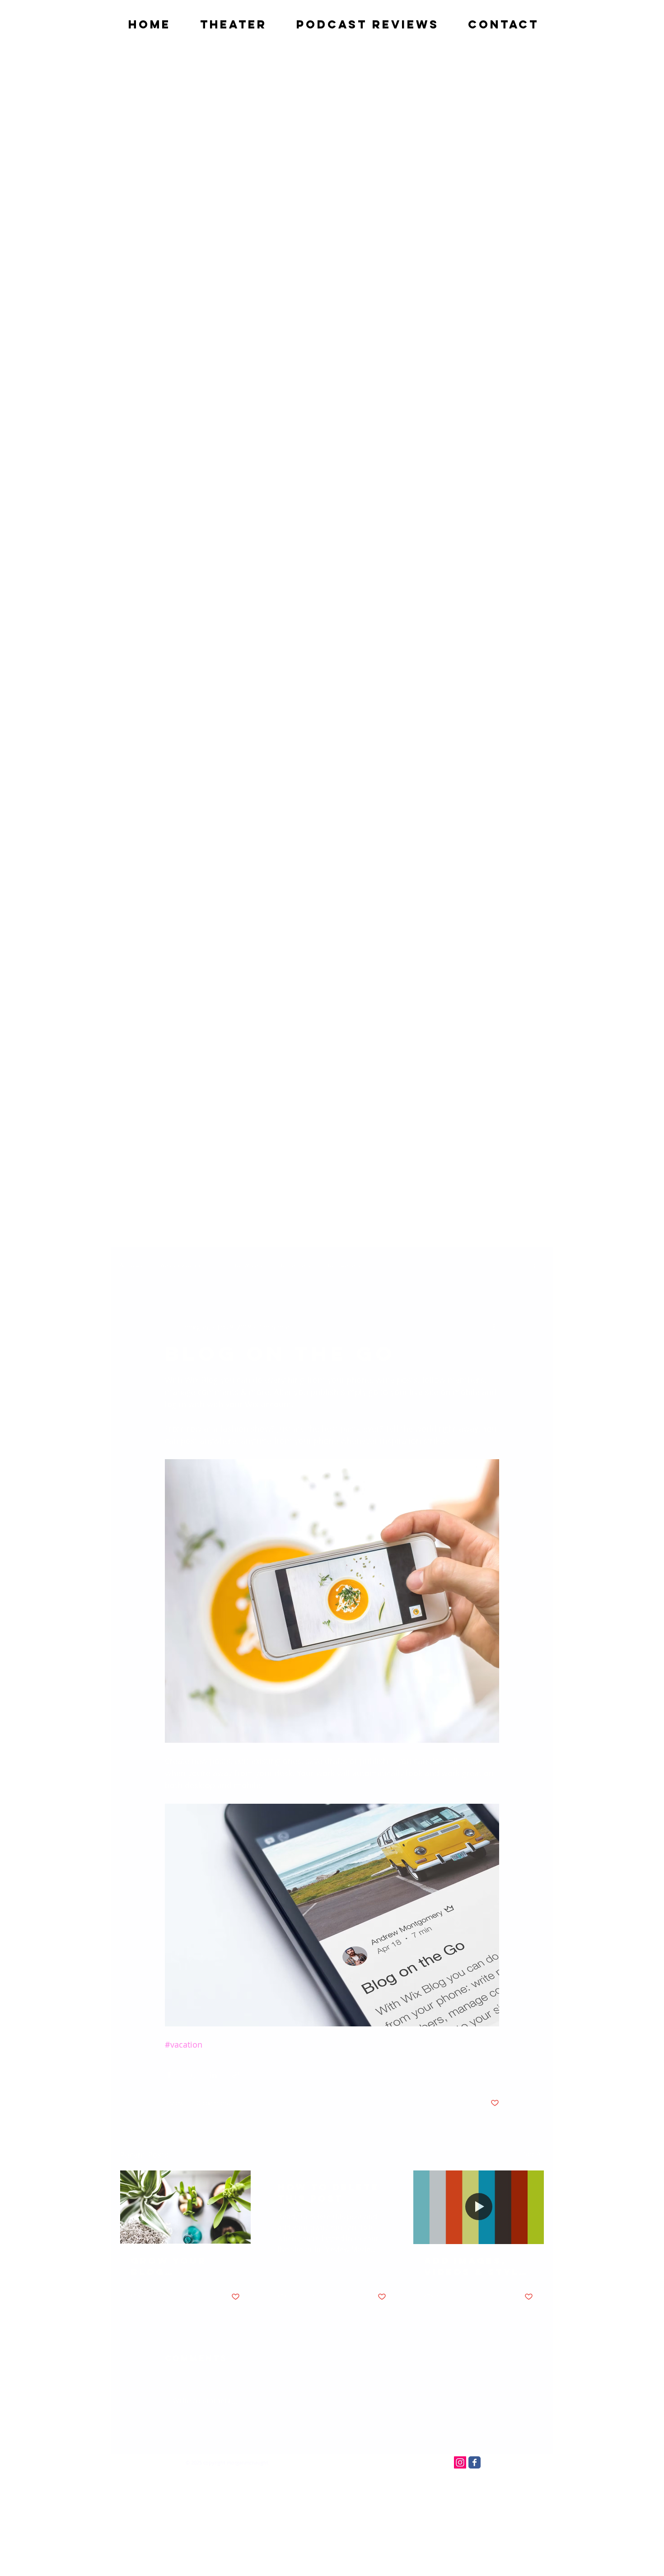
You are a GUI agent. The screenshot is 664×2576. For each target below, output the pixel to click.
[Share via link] (236, 2075)
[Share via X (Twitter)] (191, 2075)
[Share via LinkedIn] (213, 2075)
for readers (295, 1265)
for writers (249, 1265)
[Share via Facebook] (169, 2075)
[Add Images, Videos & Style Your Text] (479, 2207)
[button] (533, 1265)
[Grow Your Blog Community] (185, 2207)
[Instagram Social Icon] (460, 2462)
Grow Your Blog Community (169, 2266)
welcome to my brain (189, 1265)
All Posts (131, 1265)
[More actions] (494, 1327)
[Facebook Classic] (475, 2462)
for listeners (344, 1265)
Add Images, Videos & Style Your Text (475, 2266)
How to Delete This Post (328, 2193)
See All (534, 2154)
